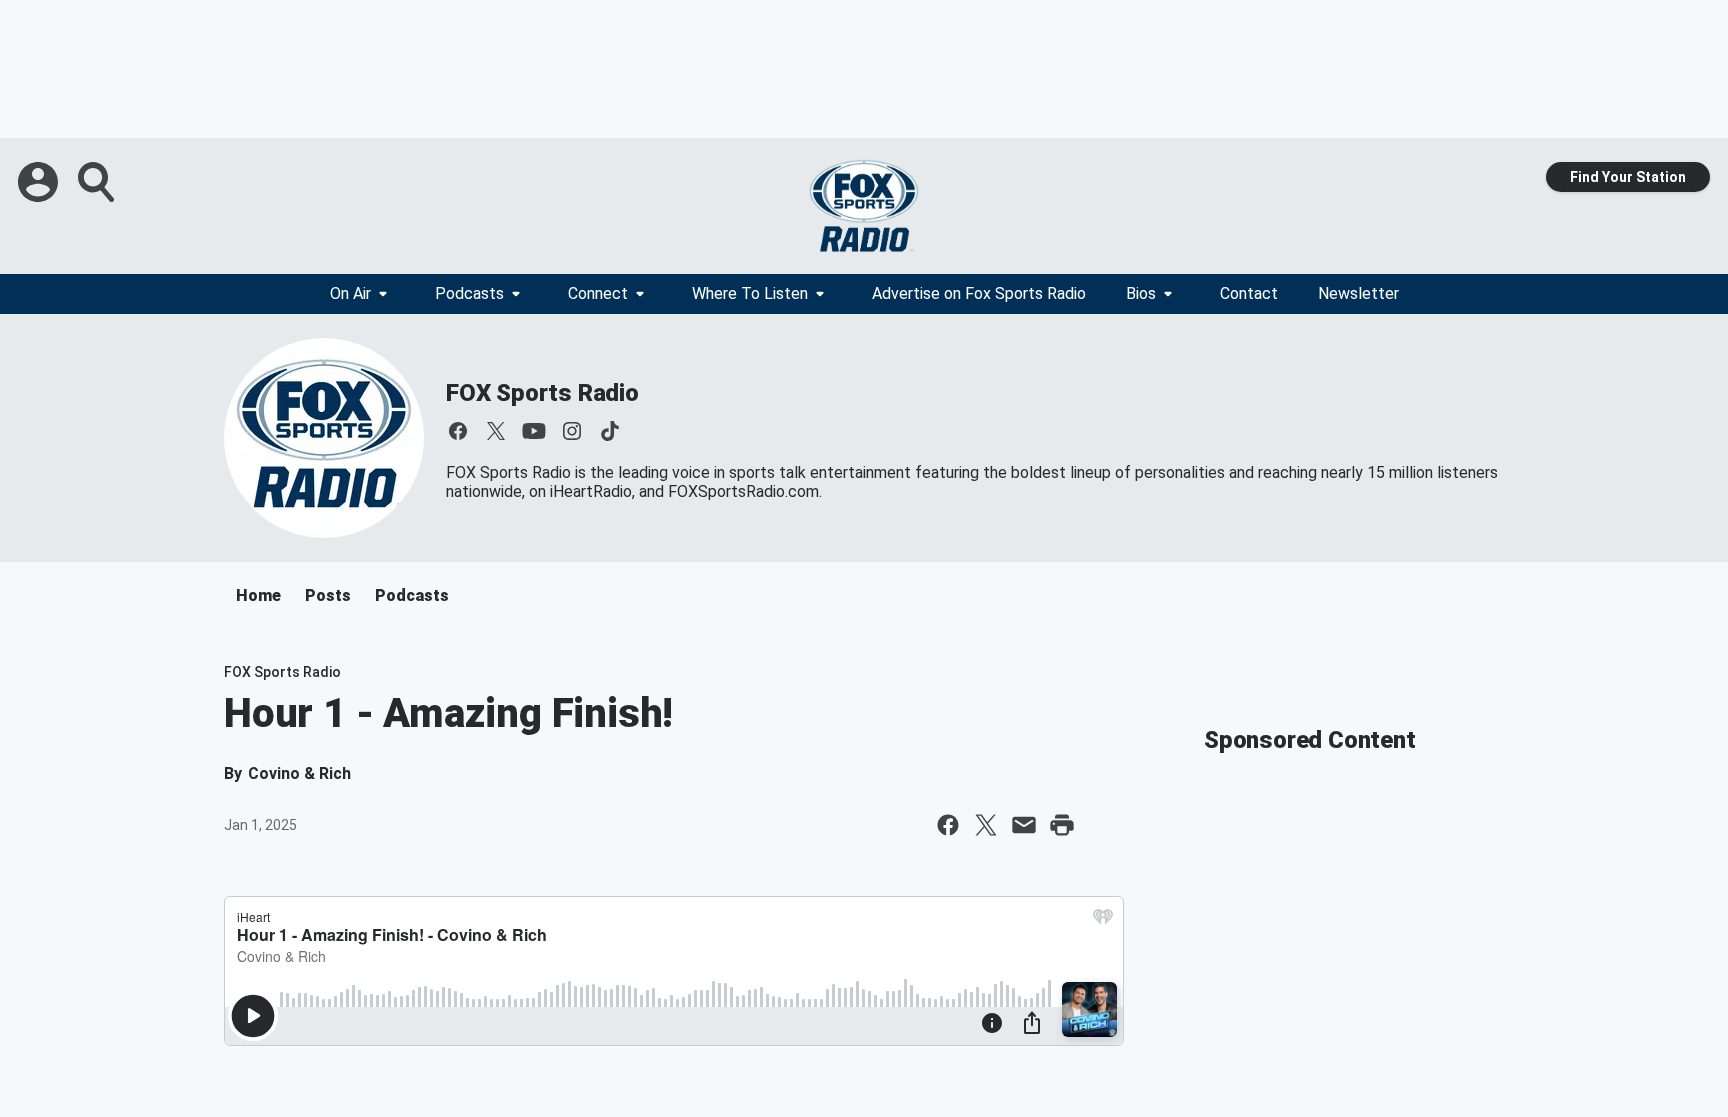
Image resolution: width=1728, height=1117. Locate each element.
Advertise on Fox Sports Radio (979, 293)
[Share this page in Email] (1024, 825)
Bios (1141, 293)
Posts (328, 595)
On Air (350, 293)
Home (258, 595)
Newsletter (1358, 293)
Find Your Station (1628, 177)
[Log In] (40, 182)
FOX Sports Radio (542, 393)
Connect (598, 293)
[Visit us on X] (496, 431)
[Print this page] (1062, 825)
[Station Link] (864, 206)
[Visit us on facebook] (458, 431)
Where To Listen (750, 293)
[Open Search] (98, 182)
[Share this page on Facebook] (948, 825)
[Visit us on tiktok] (610, 431)
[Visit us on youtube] (534, 431)
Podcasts (469, 293)
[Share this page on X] (986, 825)
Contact (1249, 293)
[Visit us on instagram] (572, 431)
